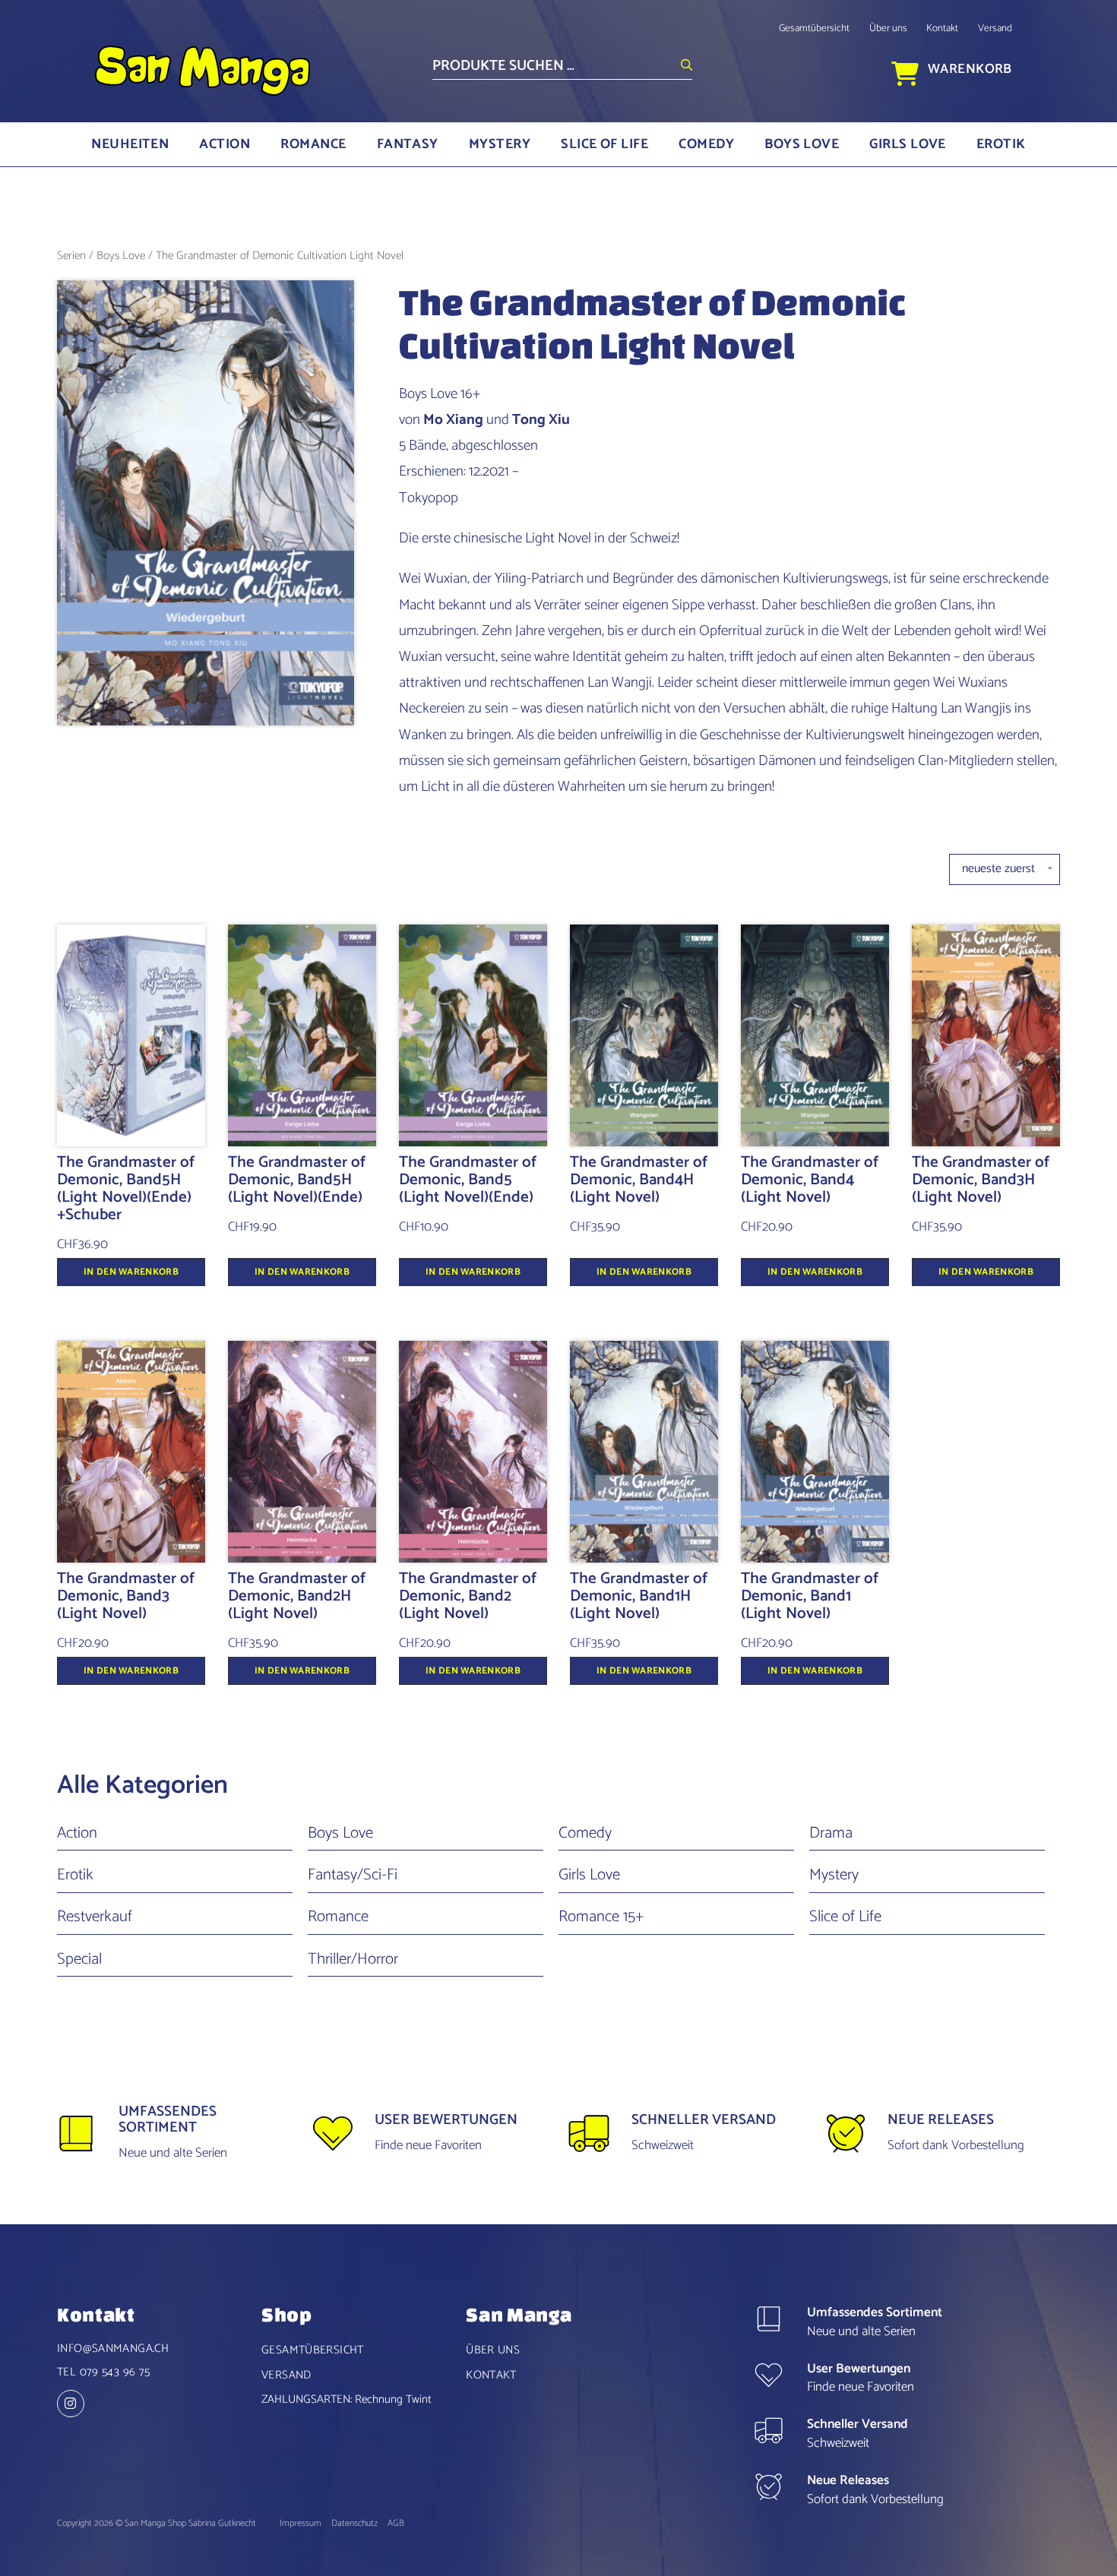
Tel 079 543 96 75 (103, 2372)
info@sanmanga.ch (113, 2348)
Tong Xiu (541, 420)
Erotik (1001, 144)
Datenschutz (356, 2523)
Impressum (302, 2523)
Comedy (706, 144)
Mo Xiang (453, 420)
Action (225, 144)
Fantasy (408, 144)
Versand (995, 28)
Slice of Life (604, 144)
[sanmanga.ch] (74, 2405)
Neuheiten (130, 144)
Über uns (888, 28)
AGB (396, 2523)
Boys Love (802, 144)
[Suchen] (687, 66)
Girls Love (908, 144)
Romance (313, 144)
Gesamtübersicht (814, 28)
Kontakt (942, 28)
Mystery (500, 144)
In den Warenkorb (131, 1272)
